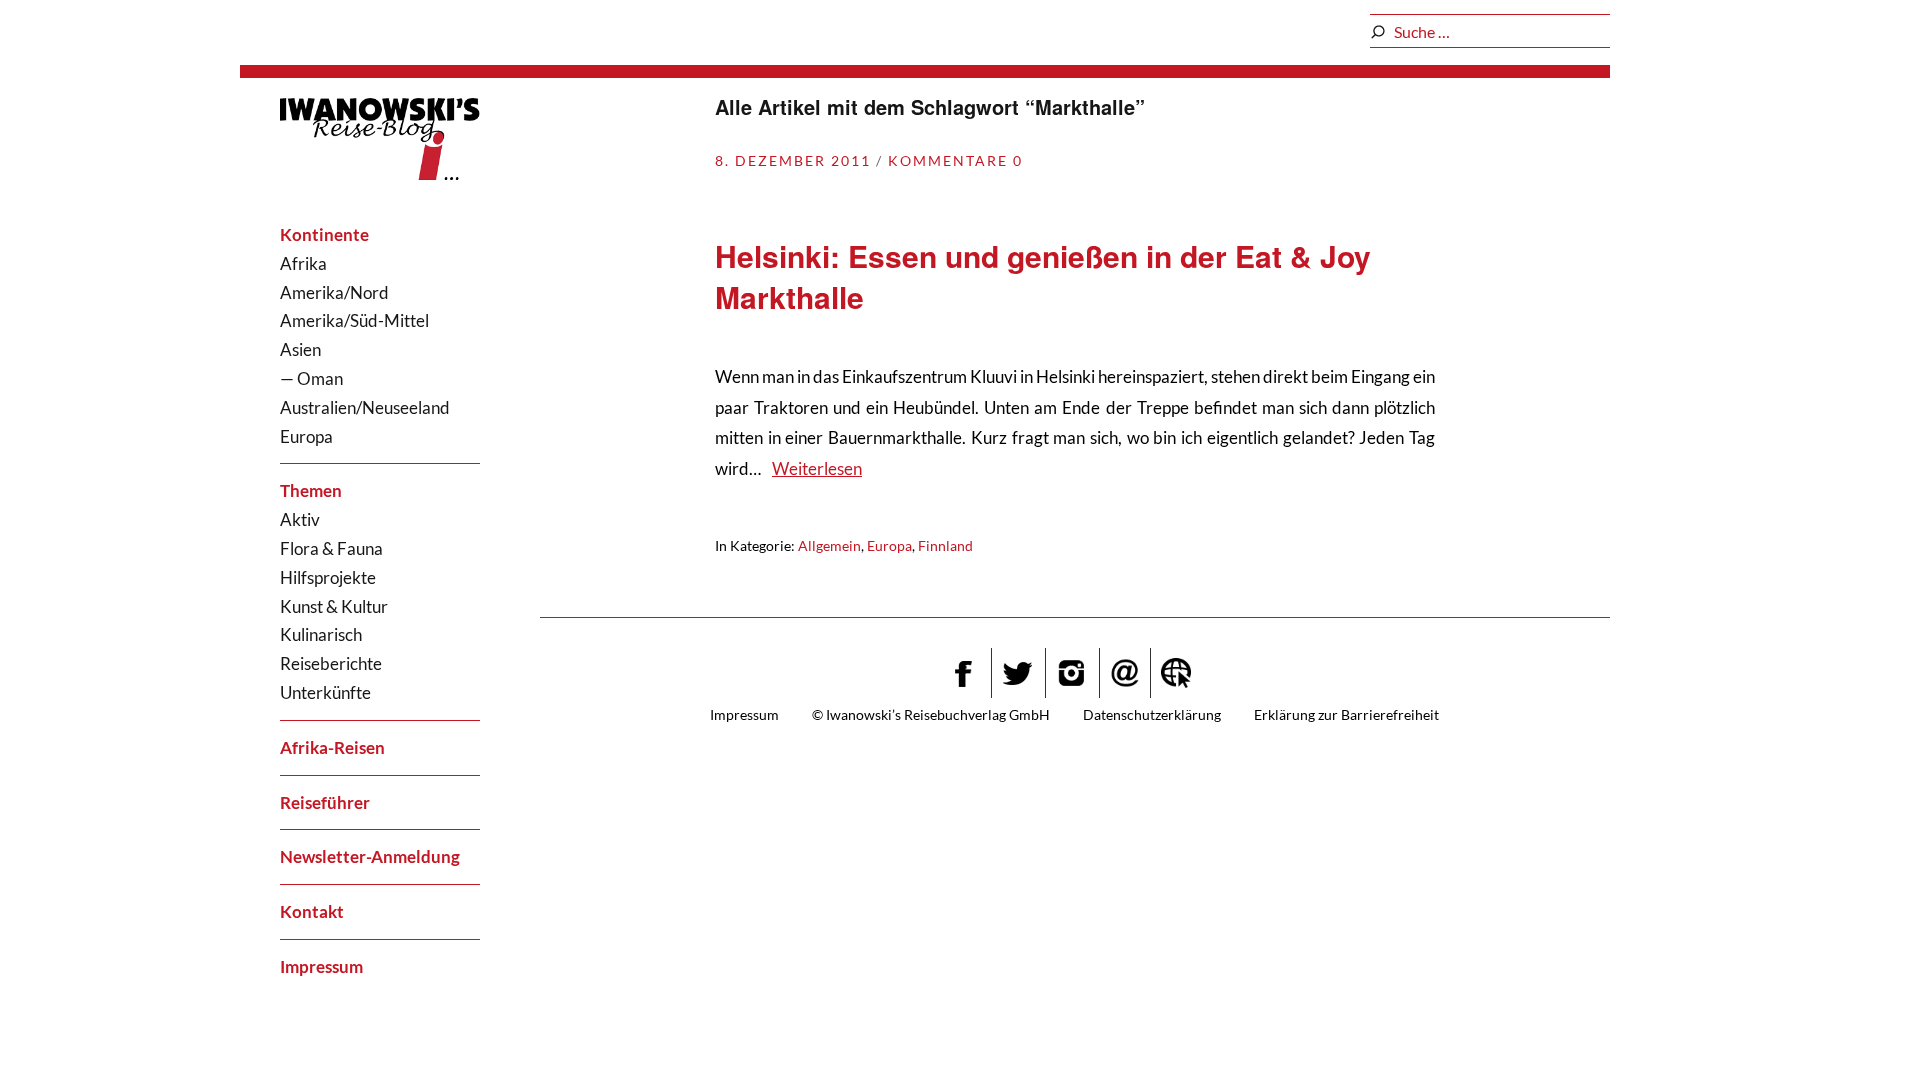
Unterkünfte (325, 692)
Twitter (1017, 673)
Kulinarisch (321, 634)
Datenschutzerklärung (1152, 714)
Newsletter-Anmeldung (370, 856)
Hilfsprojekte (328, 577)
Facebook (963, 673)
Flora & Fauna (331, 548)
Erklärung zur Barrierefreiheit (1346, 714)
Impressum (321, 966)
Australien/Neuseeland (365, 407)
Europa (306, 436)
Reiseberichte (331, 663)
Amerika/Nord (334, 292)
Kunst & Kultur (334, 606)
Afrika (303, 263)
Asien (300, 349)
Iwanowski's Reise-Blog (380, 143)
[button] (1856, 1025)
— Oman (311, 378)
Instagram (1071, 673)
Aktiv (300, 519)
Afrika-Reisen (332, 747)
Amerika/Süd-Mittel (354, 320)
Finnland (945, 545)
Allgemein (829, 545)
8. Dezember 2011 (793, 160)
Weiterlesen (817, 468)
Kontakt (312, 911)
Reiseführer (325, 802)
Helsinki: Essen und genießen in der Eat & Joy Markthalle (1043, 276)
